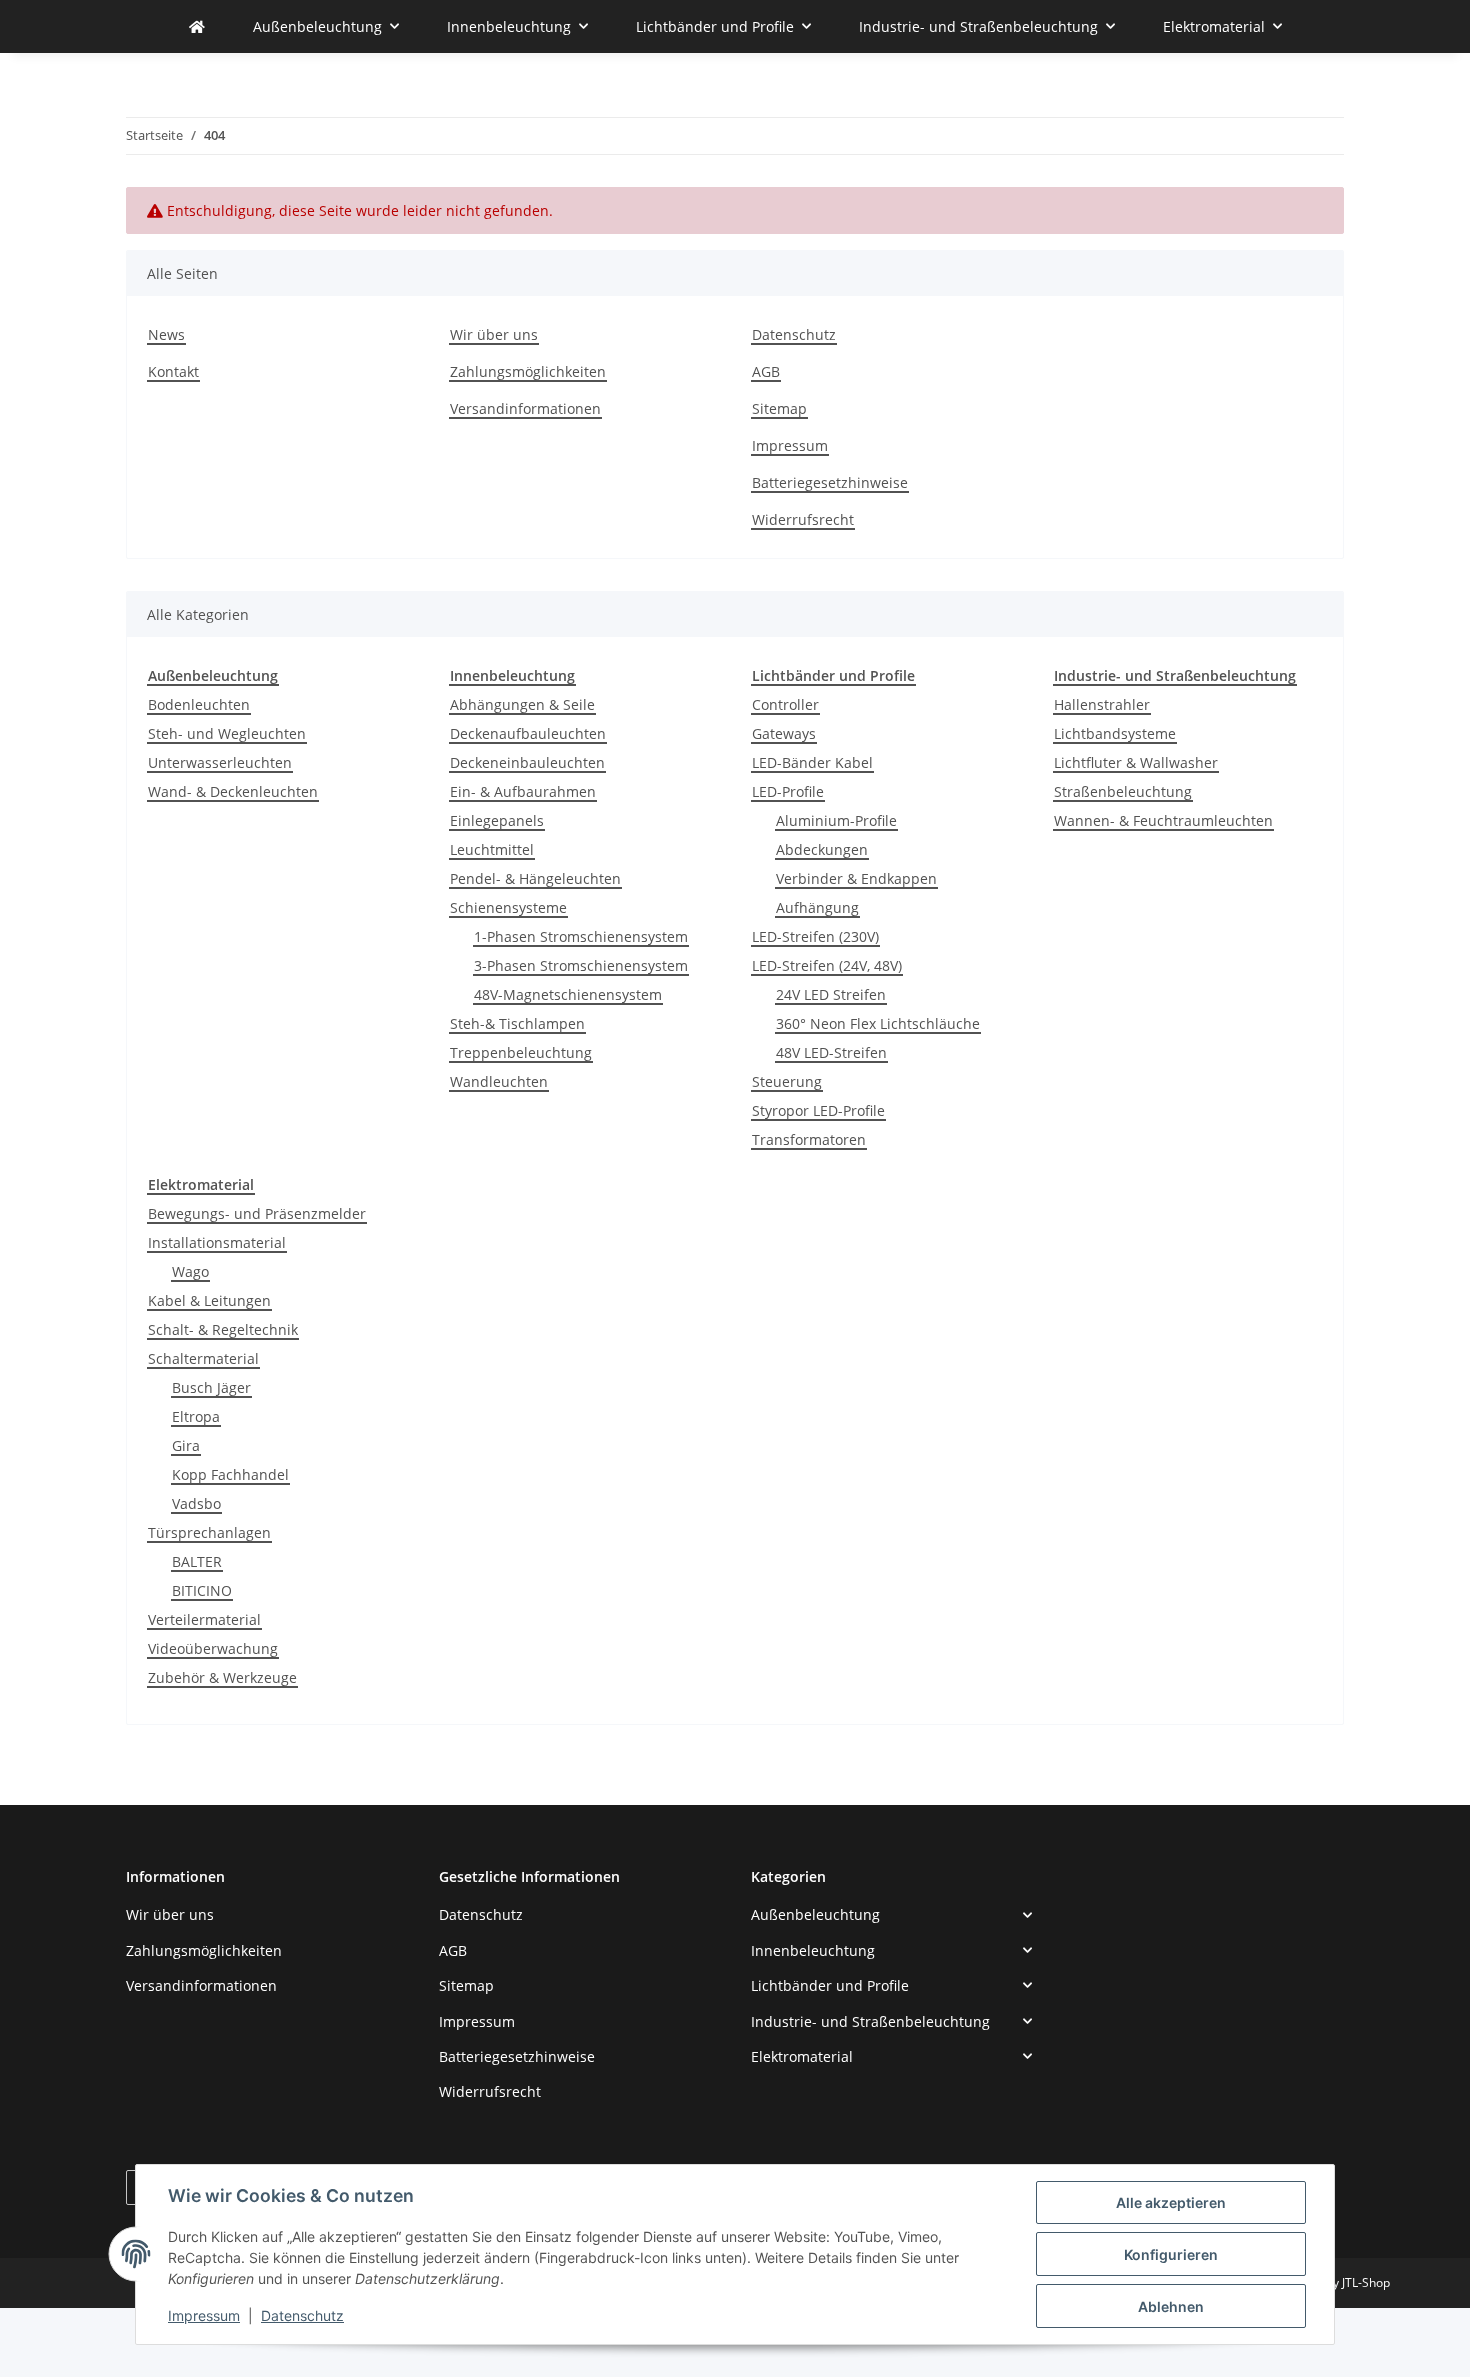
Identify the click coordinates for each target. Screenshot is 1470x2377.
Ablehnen (1171, 2306)
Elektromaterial (802, 2056)
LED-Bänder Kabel (812, 762)
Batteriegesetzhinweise (830, 482)
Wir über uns (494, 334)
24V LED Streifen (831, 994)
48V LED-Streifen (831, 1052)
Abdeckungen (822, 849)
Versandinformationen (525, 408)
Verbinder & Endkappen (856, 878)
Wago (190, 1271)
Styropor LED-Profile (818, 1110)
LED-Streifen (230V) (815, 936)
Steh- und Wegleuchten (227, 733)
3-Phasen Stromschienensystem (581, 965)
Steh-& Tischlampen (517, 1023)
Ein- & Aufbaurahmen (523, 791)
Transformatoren (809, 1139)
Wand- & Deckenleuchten (233, 791)
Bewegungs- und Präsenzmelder (257, 1213)
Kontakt (173, 371)
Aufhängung (817, 907)
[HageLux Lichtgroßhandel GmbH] (197, 26)
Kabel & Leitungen (209, 1300)
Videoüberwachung (213, 1648)
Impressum (204, 2315)
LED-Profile (788, 791)
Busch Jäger (211, 1387)
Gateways (784, 733)
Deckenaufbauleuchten (528, 733)
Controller (785, 704)
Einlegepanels (497, 820)
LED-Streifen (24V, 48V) (827, 965)
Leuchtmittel (492, 849)
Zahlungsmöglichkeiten (528, 371)
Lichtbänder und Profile (830, 1985)
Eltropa (196, 1416)
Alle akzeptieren (1171, 2202)
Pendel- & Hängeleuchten (535, 878)
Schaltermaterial (203, 1358)
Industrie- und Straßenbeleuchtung (870, 2021)
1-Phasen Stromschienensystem (581, 936)
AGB (766, 371)
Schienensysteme (508, 907)
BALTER (197, 1561)
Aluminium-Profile (836, 820)
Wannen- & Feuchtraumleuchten (1163, 820)
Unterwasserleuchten (220, 762)
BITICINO (202, 1590)
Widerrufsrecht (803, 519)
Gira (186, 1445)
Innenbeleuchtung (813, 1950)
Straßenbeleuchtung (1123, 791)
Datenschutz (302, 2315)
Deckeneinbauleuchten (527, 762)
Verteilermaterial (204, 1619)
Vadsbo (196, 1503)
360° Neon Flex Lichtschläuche (878, 1023)
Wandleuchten (499, 1081)
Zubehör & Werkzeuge (222, 1677)
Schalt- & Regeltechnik (223, 1329)
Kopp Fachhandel (230, 1474)
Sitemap (779, 408)
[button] (891, 1914)
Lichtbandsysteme (1115, 733)
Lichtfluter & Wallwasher (1136, 762)
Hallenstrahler (1102, 704)
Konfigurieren (1171, 2254)
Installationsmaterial (217, 1242)
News (166, 334)
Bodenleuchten (199, 704)
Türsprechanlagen (209, 1532)
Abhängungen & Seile (522, 704)
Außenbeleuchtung (815, 1914)
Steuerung (787, 1081)
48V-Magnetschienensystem (568, 994)
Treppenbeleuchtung (521, 1052)
